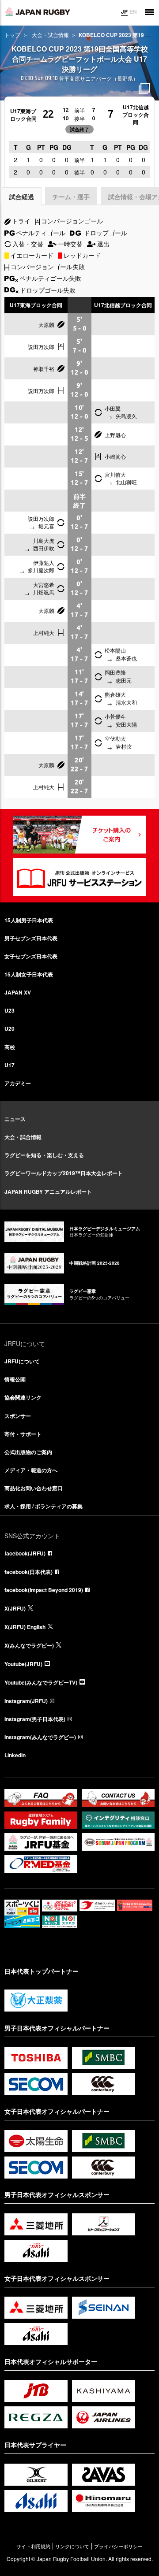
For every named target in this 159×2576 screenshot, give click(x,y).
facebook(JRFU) (25, 1553)
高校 (10, 1047)
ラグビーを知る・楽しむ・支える (44, 1155)
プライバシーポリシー (118, 2546)
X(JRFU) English (25, 1627)
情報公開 (15, 1379)
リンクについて (72, 2546)
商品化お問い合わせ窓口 (34, 1488)
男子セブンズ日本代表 (31, 938)
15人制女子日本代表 (29, 974)
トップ (12, 35)
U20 (9, 1028)
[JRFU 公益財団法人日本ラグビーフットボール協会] (38, 12)
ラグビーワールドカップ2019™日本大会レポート (64, 1173)
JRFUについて (22, 1361)
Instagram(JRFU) (26, 1701)
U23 (9, 1010)
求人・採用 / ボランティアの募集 (44, 1506)
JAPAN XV (18, 992)
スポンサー (18, 1416)
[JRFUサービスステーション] (79, 877)
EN (133, 11)
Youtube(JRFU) (23, 1664)
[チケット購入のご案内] (79, 835)
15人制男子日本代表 (29, 920)
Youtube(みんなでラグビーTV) (41, 1682)
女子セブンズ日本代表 (31, 956)
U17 (9, 1065)
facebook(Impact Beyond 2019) (44, 1590)
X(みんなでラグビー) (29, 1645)
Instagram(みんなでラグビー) (40, 1737)
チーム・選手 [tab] (71, 197)
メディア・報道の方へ (31, 1470)
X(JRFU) (15, 1608)
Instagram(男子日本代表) (35, 1719)
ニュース (15, 1119)
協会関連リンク (23, 1397)
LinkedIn (15, 1755)
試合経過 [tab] (22, 197)
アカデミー (18, 1083)
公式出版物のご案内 (28, 1452)
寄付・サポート (23, 1434)
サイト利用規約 (33, 2546)
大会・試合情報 (50, 35)
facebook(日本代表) (28, 1572)
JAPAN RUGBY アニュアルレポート (48, 1191)
